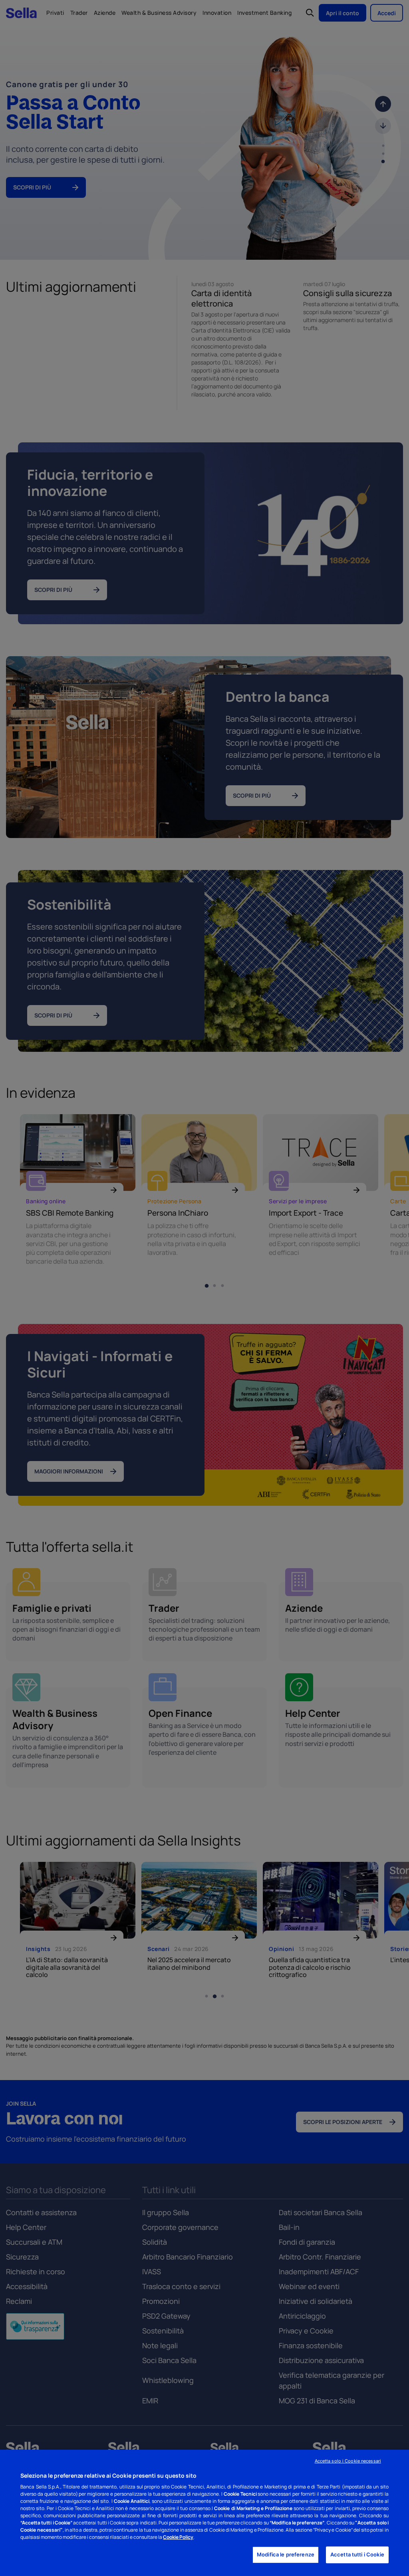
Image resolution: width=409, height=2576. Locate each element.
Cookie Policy (178, 2537)
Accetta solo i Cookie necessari (348, 2461)
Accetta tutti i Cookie (357, 2555)
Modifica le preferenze (286, 2555)
